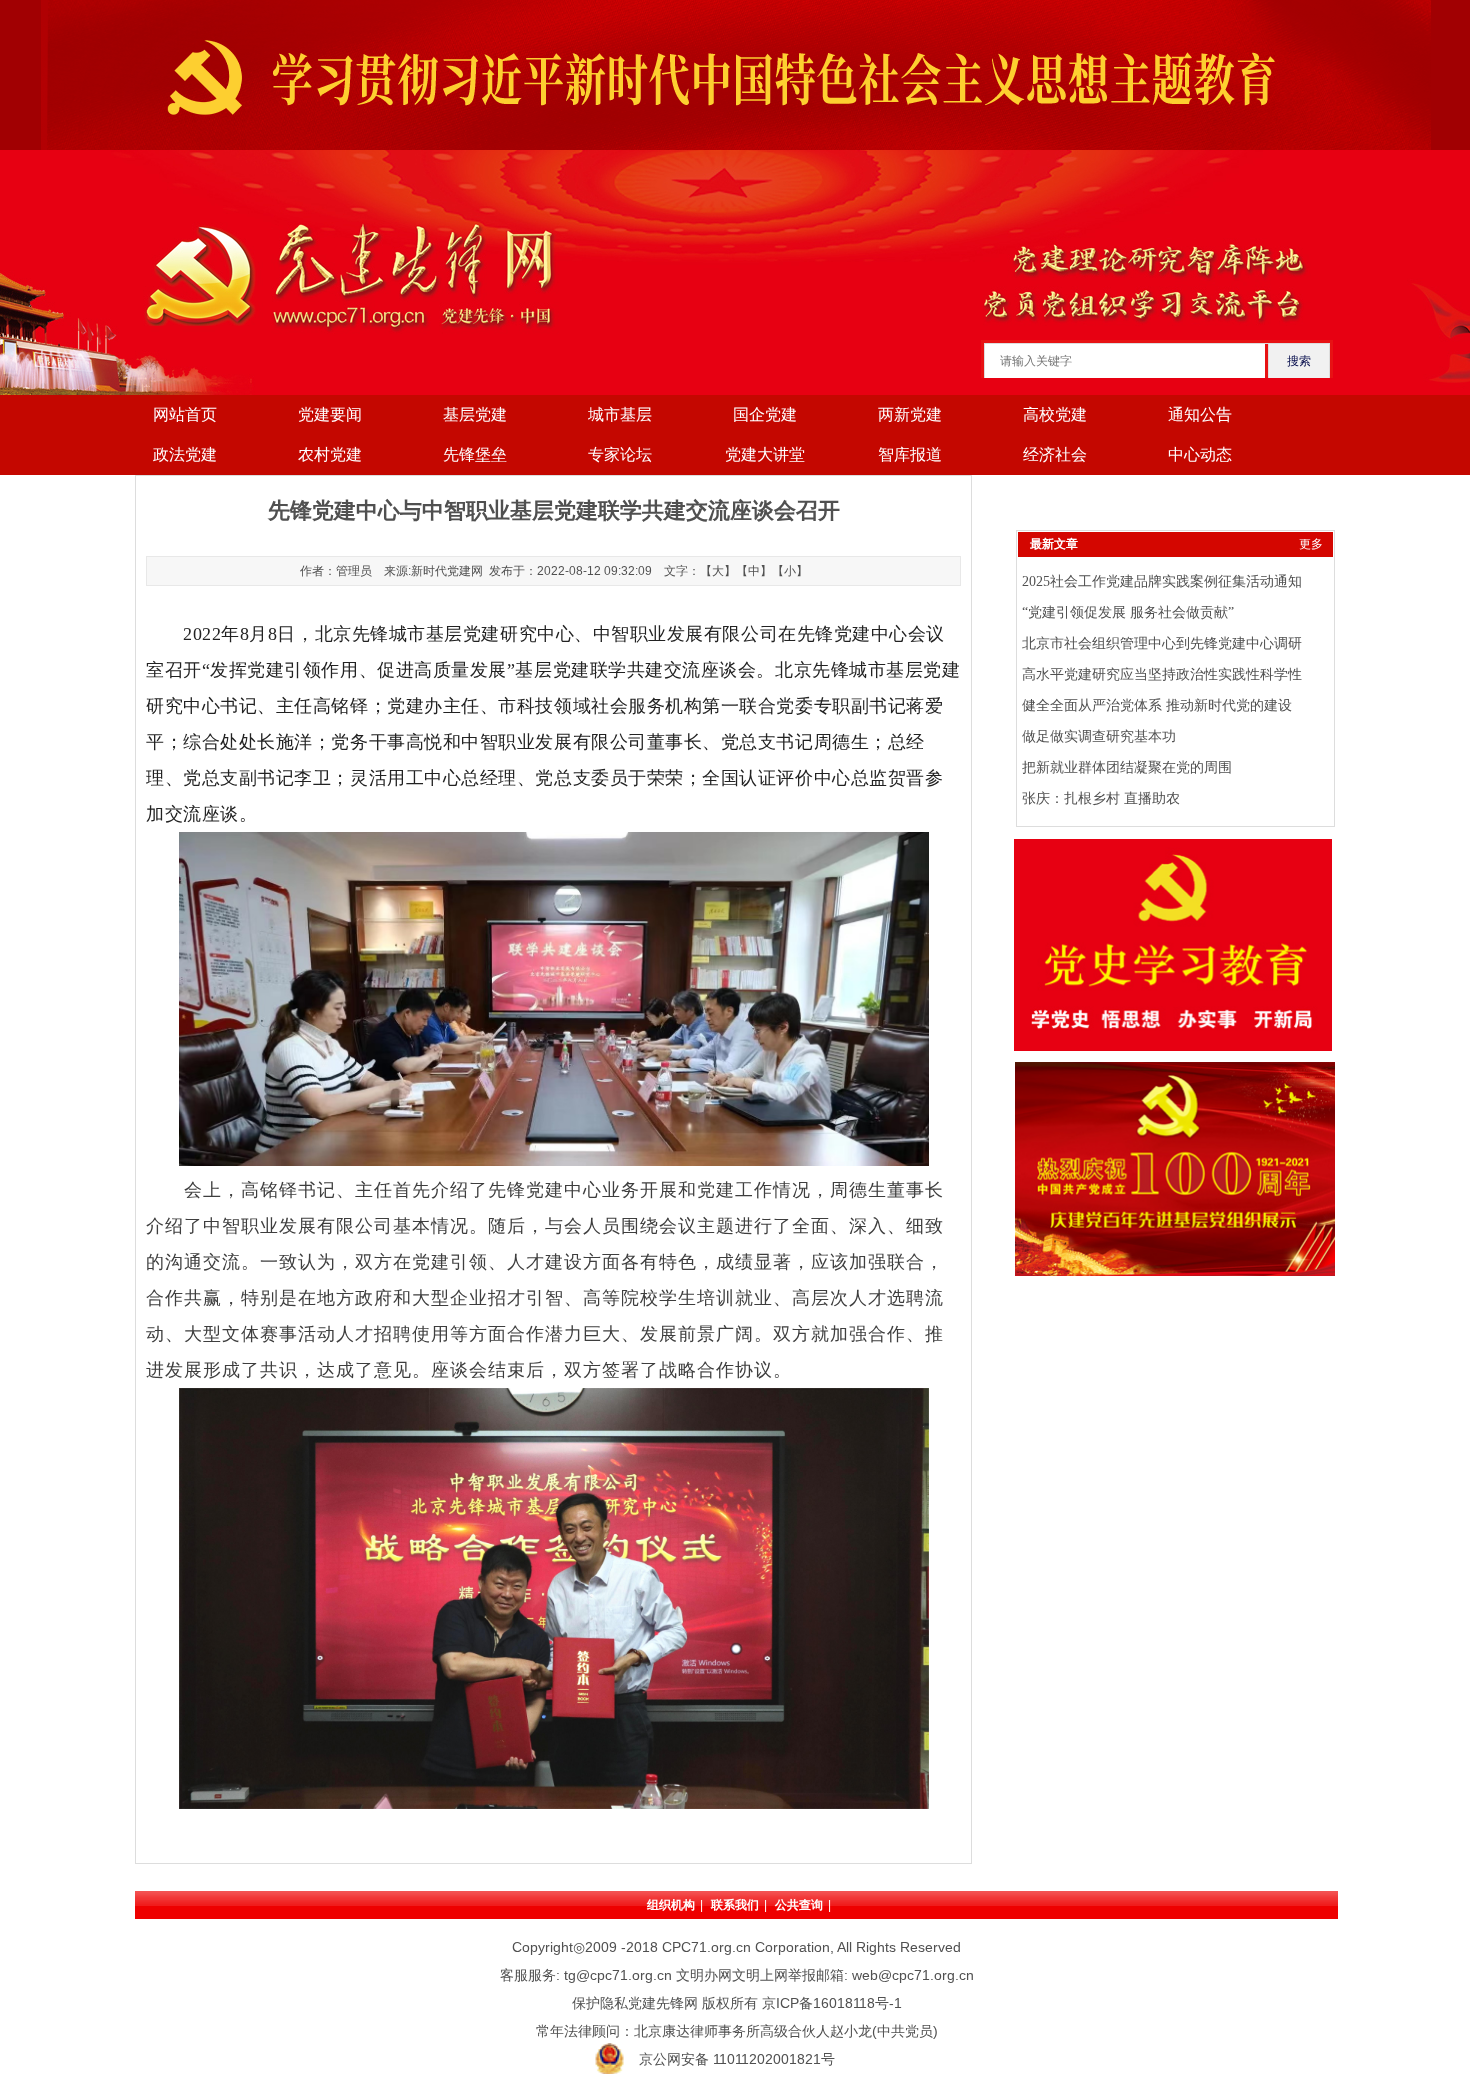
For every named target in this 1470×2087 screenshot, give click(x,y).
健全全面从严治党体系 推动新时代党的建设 (1157, 705)
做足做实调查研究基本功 (1099, 736)
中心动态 (1200, 454)
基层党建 (475, 414)
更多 (1311, 544)
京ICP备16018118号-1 (832, 2003)
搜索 (1299, 361)
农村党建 (330, 454)
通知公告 (1200, 414)
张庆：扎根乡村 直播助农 (1101, 798)
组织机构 (671, 1905)
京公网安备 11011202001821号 (737, 2059)
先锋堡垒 (475, 454)
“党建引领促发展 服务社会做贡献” (1128, 612)
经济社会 (1055, 454)
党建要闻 (330, 414)
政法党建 (185, 454)
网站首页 (185, 414)
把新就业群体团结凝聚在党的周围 (1127, 767)
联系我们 (735, 1905)
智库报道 (910, 454)
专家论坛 (620, 454)
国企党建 (765, 414)
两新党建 (910, 414)
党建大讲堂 (765, 454)
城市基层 (620, 414)
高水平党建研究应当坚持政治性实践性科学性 (1162, 674)
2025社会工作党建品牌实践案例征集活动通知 (1162, 581)
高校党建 (1055, 414)
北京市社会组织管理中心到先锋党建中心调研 (1162, 643)
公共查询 (799, 1905)
